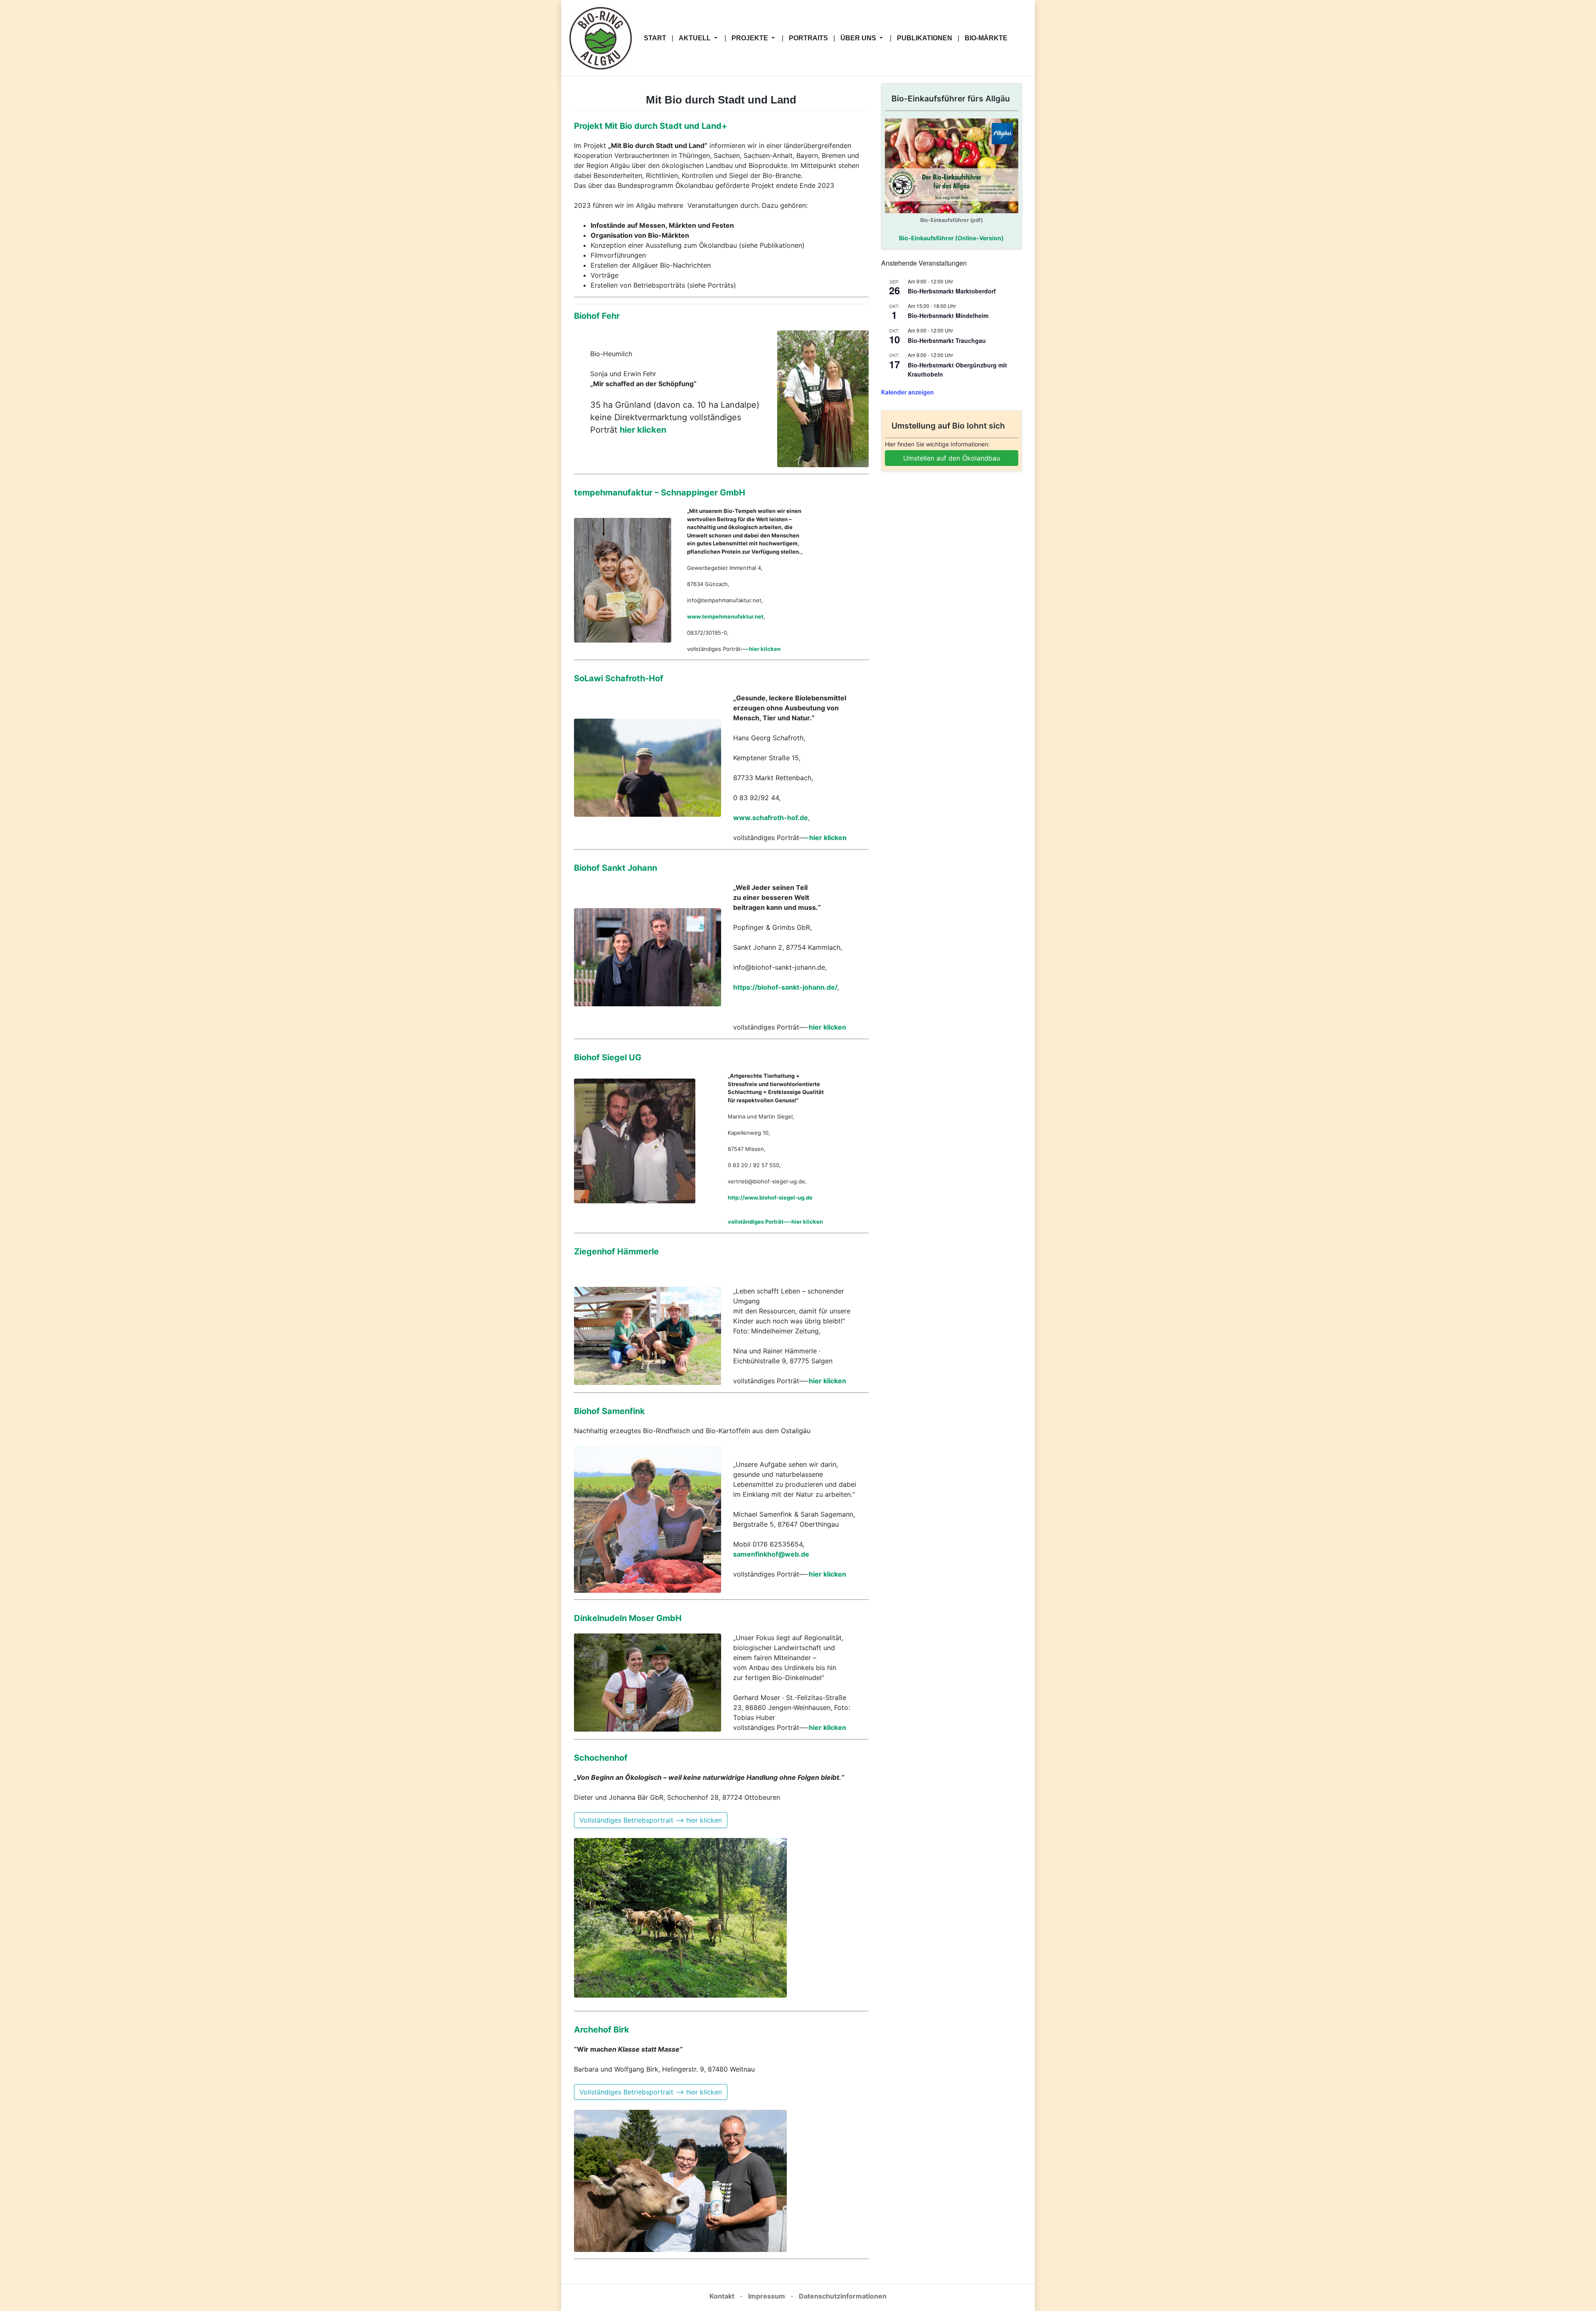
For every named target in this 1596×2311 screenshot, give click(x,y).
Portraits (808, 38)
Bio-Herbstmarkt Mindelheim (948, 315)
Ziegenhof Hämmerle (616, 1252)
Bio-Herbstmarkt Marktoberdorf (952, 291)
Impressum (767, 2296)
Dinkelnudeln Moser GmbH (628, 1618)
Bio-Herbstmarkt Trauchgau (947, 340)
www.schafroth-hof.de (771, 818)
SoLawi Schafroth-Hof (619, 678)
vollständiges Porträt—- (760, 1222)
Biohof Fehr (597, 316)
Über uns (859, 38)
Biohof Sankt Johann (616, 868)
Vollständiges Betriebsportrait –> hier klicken (651, 1820)
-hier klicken (826, 838)
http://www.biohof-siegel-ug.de (770, 1197)
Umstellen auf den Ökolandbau (952, 458)
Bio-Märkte (986, 38)
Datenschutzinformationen (843, 2296)
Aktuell (696, 38)
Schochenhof (601, 1758)
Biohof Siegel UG (608, 1057)
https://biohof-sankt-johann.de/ (785, 987)
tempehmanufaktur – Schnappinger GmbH (660, 493)
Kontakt (722, 2296)
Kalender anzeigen (908, 392)
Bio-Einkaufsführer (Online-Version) (951, 238)
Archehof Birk (602, 2030)
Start (655, 38)
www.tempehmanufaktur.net (725, 616)
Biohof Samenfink (610, 1411)
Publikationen (925, 38)
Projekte (751, 38)
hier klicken (643, 430)
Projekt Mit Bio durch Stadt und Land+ (651, 126)
